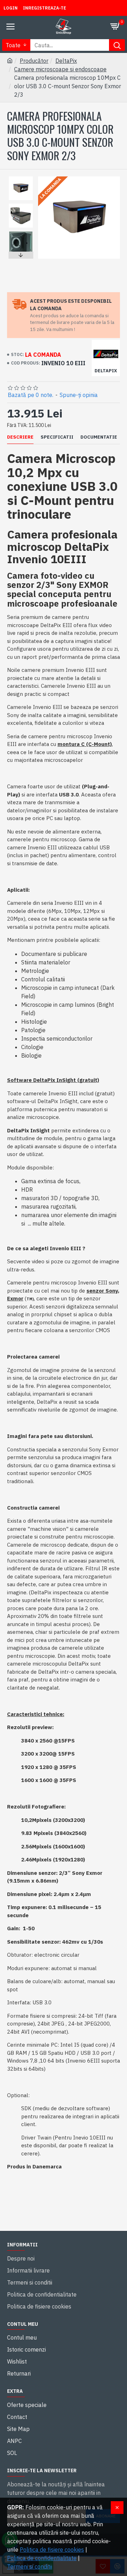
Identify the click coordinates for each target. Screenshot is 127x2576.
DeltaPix (66, 61)
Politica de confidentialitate (42, 2558)
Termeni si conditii (30, 2566)
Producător (34, 61)
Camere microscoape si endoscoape (60, 69)
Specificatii (57, 437)
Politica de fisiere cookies (52, 2550)
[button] (21, 178)
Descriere (20, 437)
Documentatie (99, 437)
